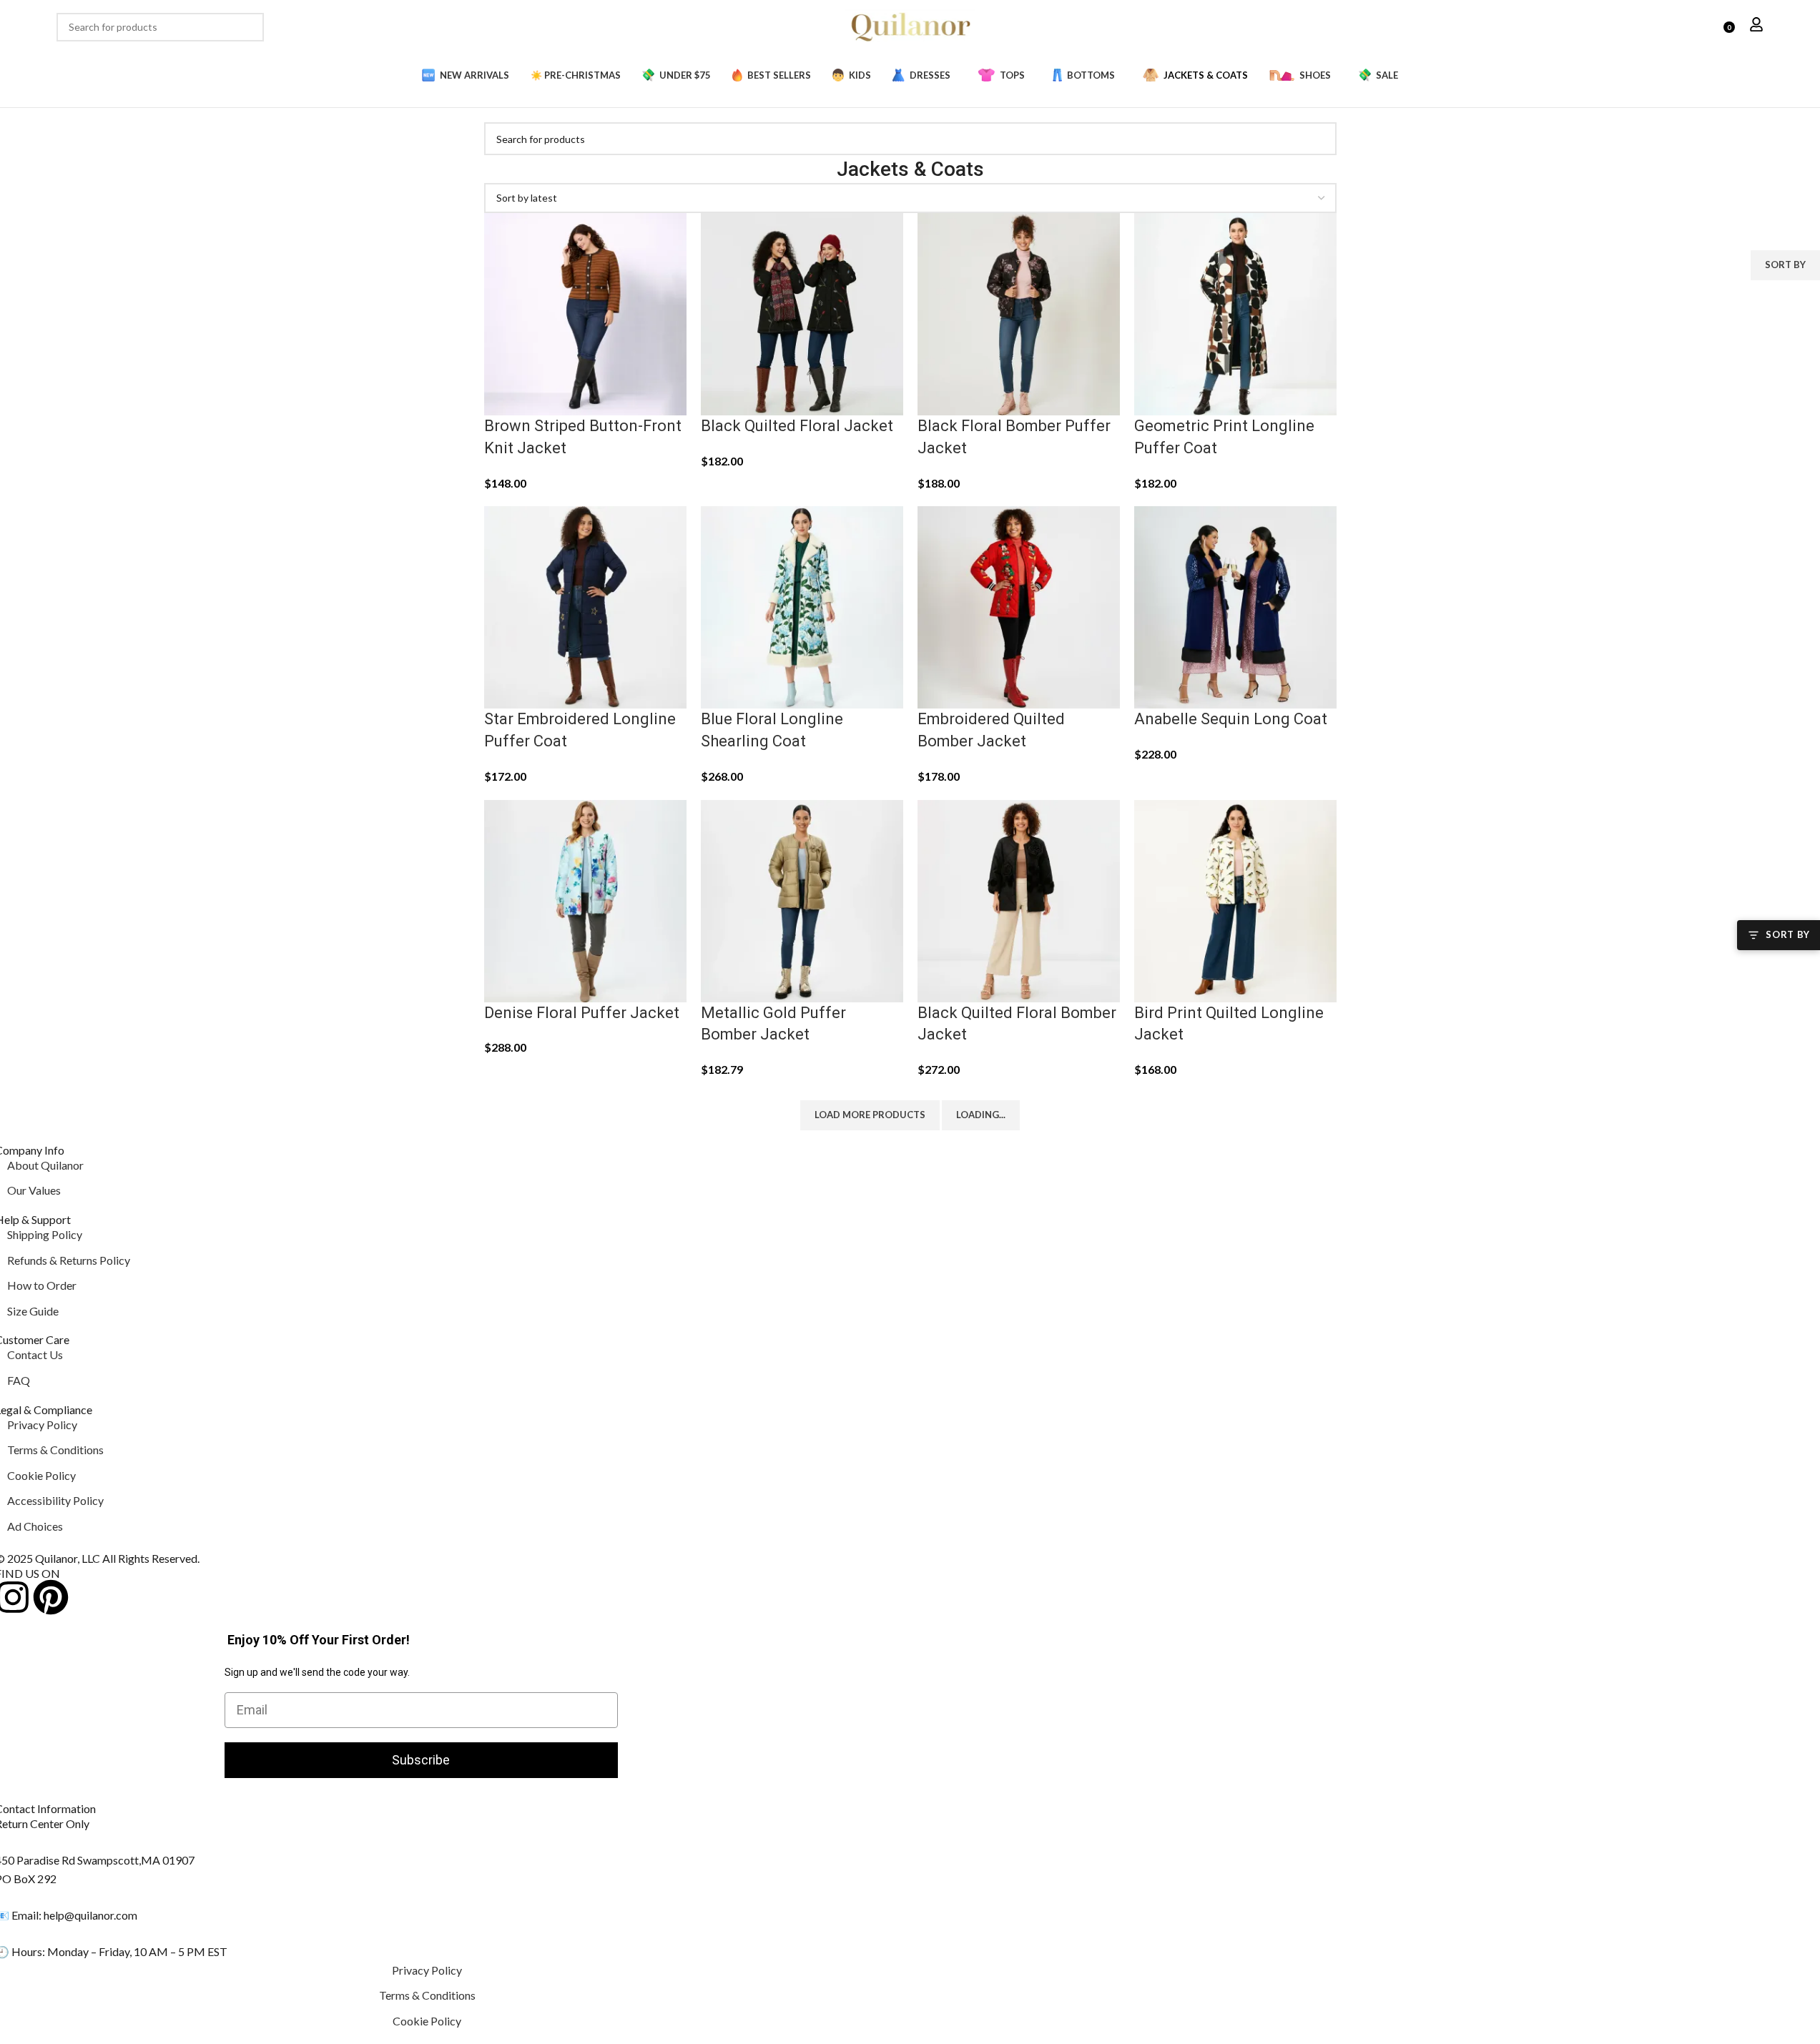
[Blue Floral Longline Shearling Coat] (802, 606)
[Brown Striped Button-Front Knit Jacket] (585, 313)
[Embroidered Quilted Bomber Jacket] (1019, 606)
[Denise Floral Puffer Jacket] (585, 899)
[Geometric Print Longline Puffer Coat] (1235, 313)
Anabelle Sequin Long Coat (1231, 719)
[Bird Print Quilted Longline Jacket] (1235, 899)
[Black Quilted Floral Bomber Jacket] (1019, 899)
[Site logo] (910, 25)
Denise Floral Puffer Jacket (582, 1013)
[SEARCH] (250, 27)
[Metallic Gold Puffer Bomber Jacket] (802, 899)
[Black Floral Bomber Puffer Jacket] (1019, 313)
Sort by (1785, 265)
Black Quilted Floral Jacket (797, 426)
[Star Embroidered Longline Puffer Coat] (585, 606)
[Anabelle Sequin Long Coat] (1235, 606)
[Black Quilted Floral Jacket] (802, 313)
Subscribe (421, 1760)
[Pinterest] (51, 1597)
